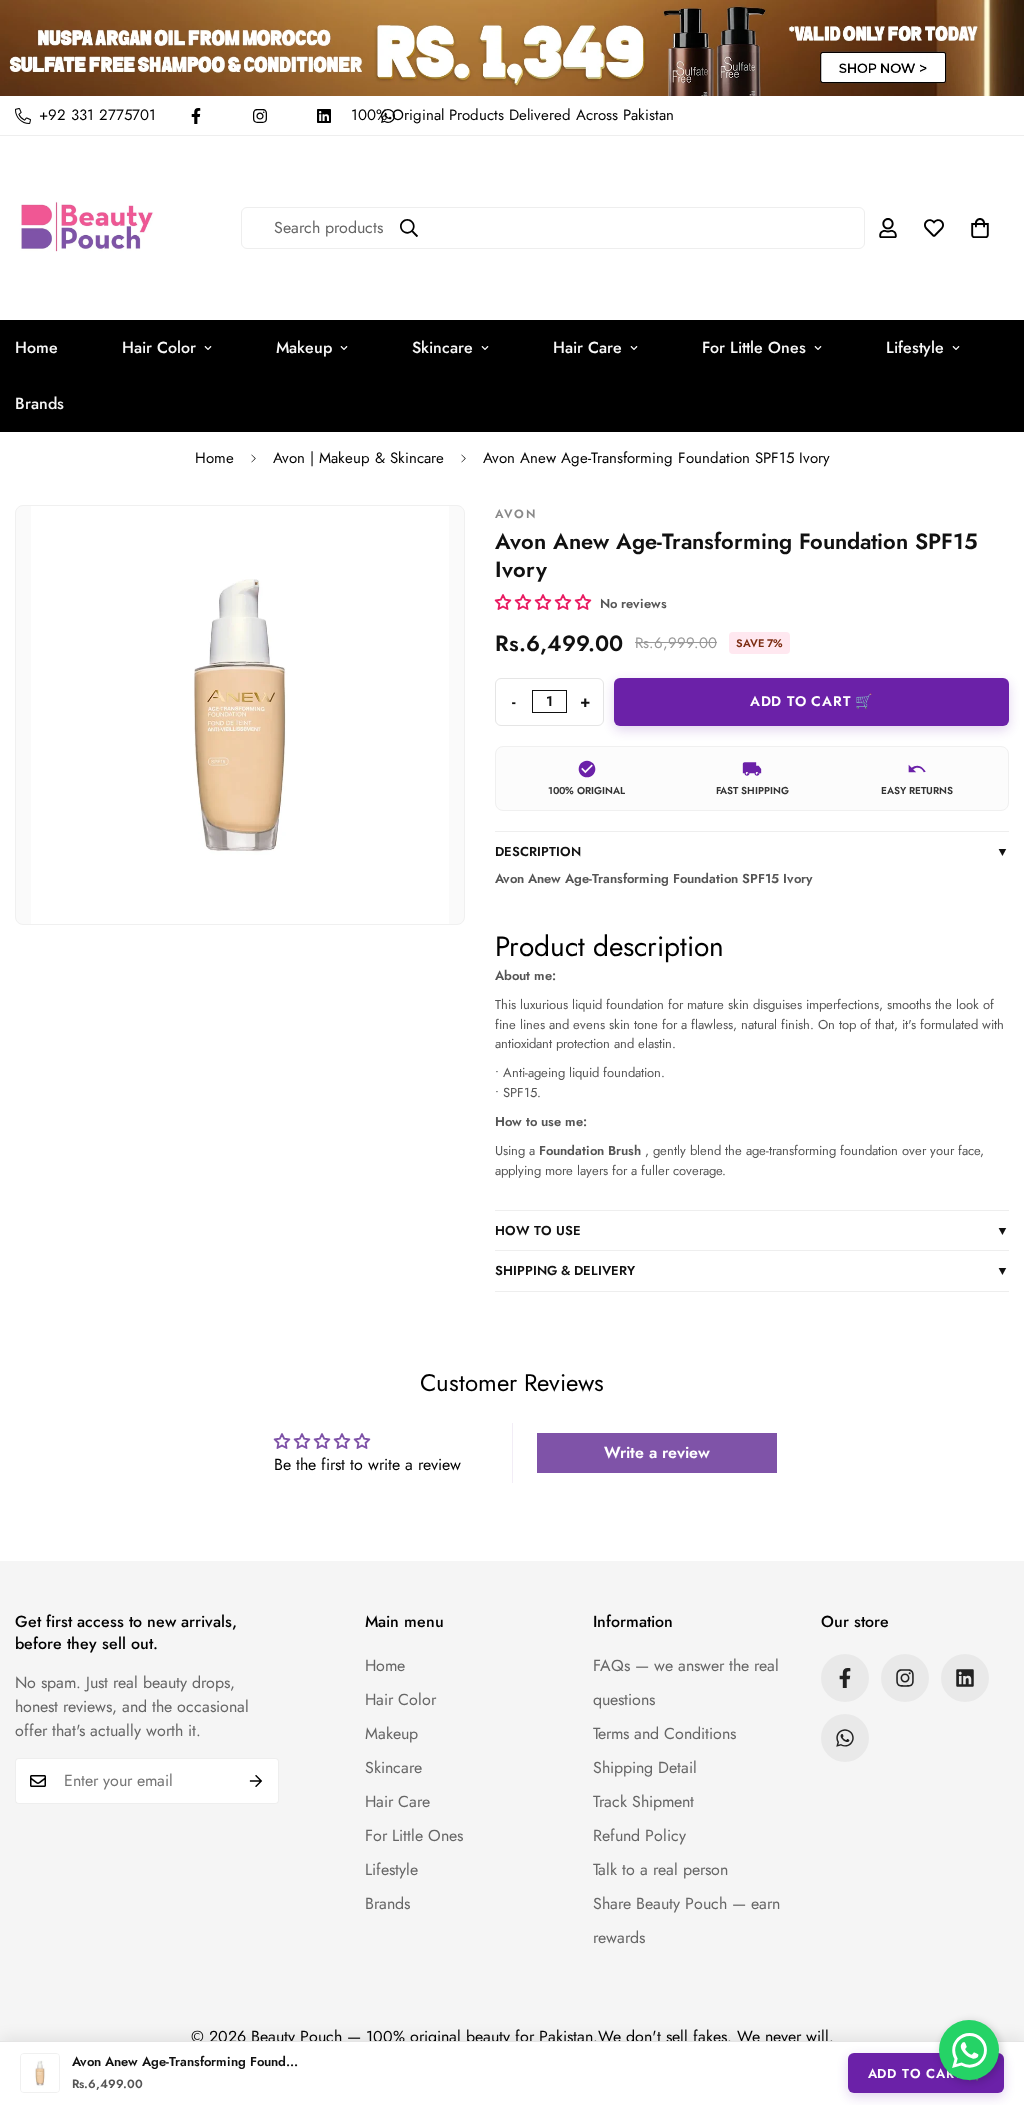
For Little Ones (754, 347)
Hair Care (587, 347)
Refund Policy (639, 1835)
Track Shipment (643, 1801)
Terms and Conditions (664, 1733)
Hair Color (159, 347)
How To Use (752, 1230)
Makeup (304, 347)
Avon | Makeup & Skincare (358, 458)
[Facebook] (196, 116)
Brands (387, 1903)
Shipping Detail (645, 1767)
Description (752, 851)
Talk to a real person (660, 1869)
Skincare (442, 347)
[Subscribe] (256, 1781)
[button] (980, 228)
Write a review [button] (657, 1452)
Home (214, 458)
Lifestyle (915, 347)
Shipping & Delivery (752, 1270)
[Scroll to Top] (985, 1996)
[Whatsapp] (845, 1738)
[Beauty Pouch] (87, 228)
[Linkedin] (324, 116)
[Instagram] (260, 116)
